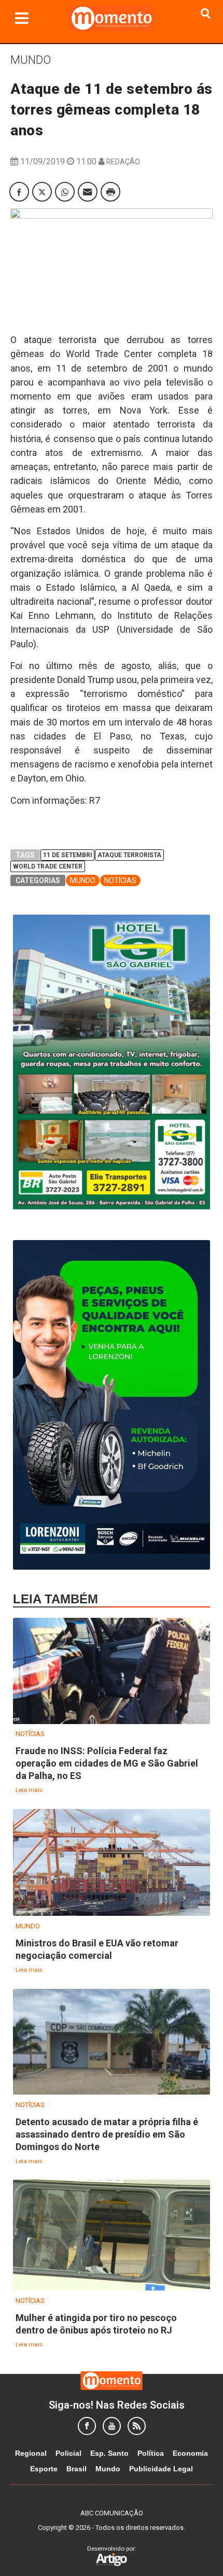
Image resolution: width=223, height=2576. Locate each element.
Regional (31, 2453)
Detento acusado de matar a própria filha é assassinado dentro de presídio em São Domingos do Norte (107, 2134)
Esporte (44, 2469)
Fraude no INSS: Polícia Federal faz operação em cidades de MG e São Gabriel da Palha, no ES (107, 1763)
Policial (68, 2453)
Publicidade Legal (161, 2469)
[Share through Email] (88, 192)
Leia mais (29, 1790)
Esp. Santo (109, 2453)
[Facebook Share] (19, 192)
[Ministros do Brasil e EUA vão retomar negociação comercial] (112, 1863)
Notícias (120, 880)
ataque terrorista (129, 855)
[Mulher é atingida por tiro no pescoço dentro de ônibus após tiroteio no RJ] (112, 2236)
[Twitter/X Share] (42, 192)
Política (151, 2453)
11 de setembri (67, 855)
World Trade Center (48, 866)
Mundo (31, 60)
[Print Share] (110, 192)
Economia (190, 2453)
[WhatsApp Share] (65, 192)
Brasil (76, 2469)
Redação (123, 162)
